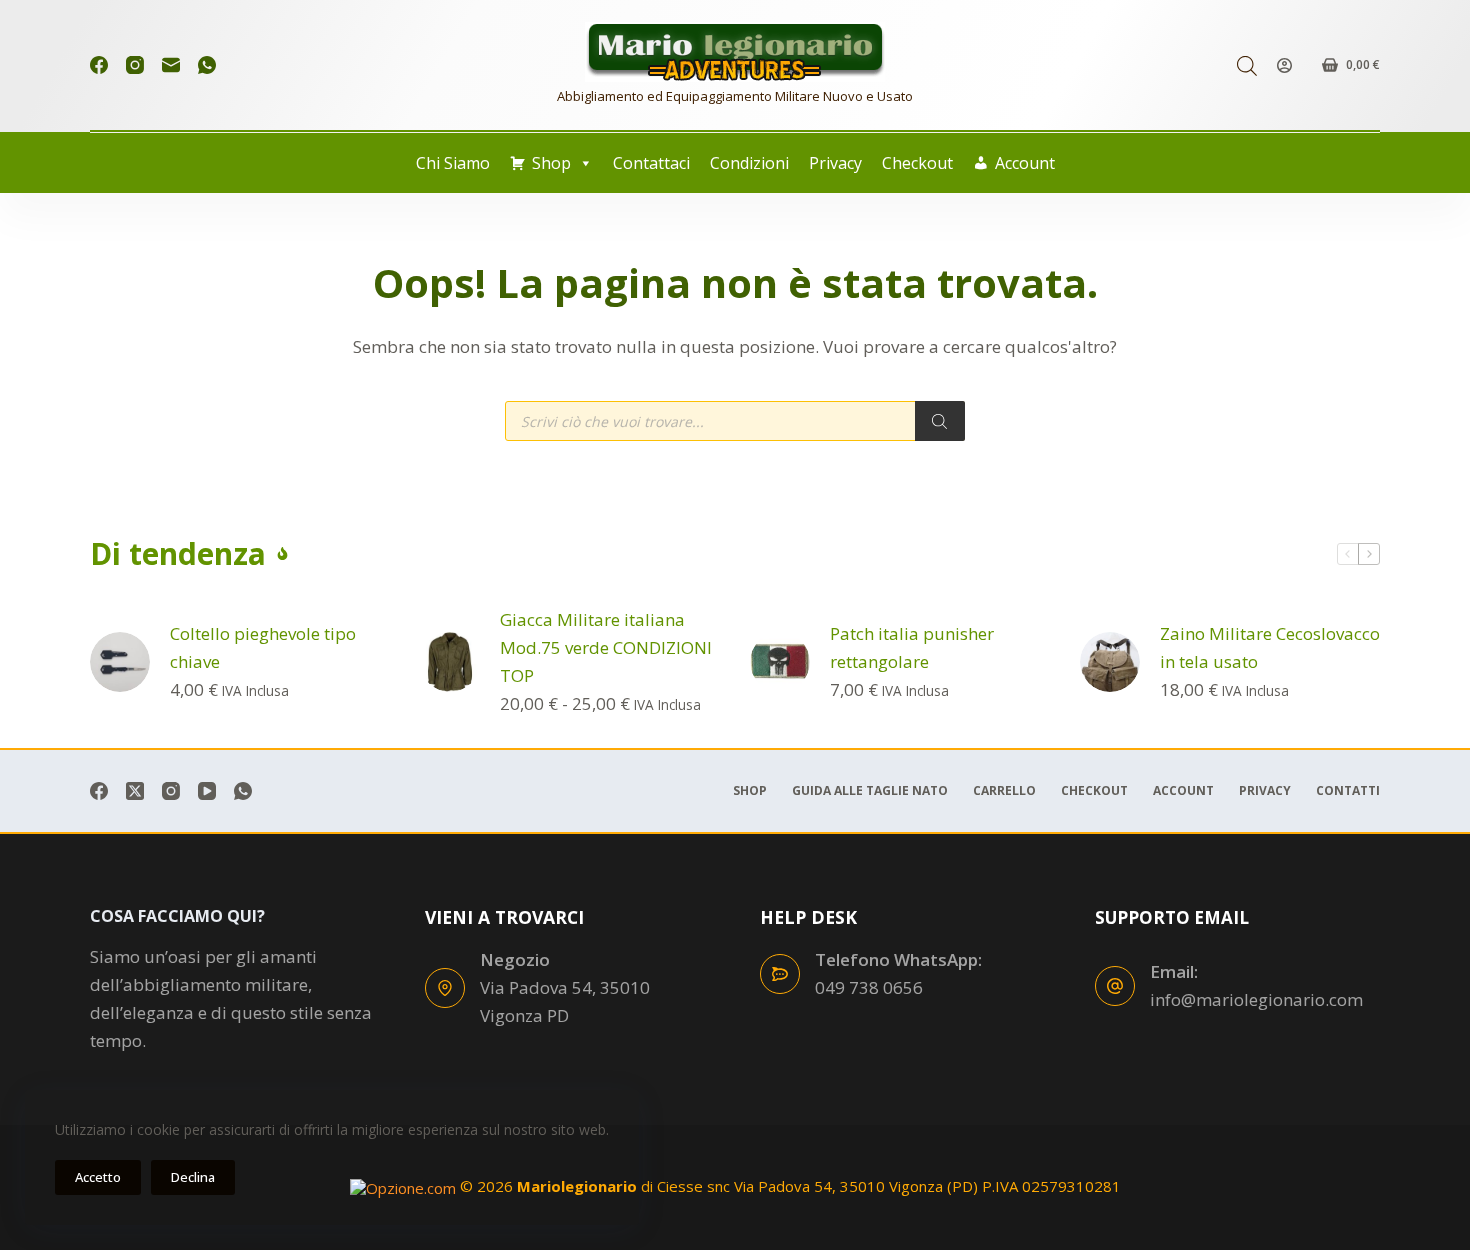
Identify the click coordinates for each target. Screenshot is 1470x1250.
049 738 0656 (869, 987)
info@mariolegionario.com (1256, 999)
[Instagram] (135, 65)
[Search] (940, 421)
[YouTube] (207, 791)
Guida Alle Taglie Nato (870, 791)
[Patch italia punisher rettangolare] (780, 662)
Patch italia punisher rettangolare (912, 647)
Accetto (98, 1177)
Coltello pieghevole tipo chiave (263, 647)
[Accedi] (1284, 65)
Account (1025, 163)
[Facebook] (99, 65)
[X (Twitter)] (135, 791)
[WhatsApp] (207, 65)
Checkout (917, 163)
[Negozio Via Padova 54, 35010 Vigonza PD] (445, 988)
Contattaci (651, 163)
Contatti (1348, 791)
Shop (551, 163)
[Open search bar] (1247, 65)
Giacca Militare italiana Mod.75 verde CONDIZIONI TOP (606, 647)
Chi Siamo (453, 163)
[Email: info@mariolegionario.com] (1115, 986)
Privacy (835, 163)
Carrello (1004, 791)
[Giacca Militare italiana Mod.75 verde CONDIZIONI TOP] (450, 662)
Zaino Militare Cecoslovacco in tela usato (1270, 647)
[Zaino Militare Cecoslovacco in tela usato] (1110, 662)
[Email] (171, 65)
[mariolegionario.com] (735, 52)
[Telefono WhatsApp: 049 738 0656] (780, 974)
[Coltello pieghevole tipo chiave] (120, 662)
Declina (193, 1177)
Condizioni (749, 163)
